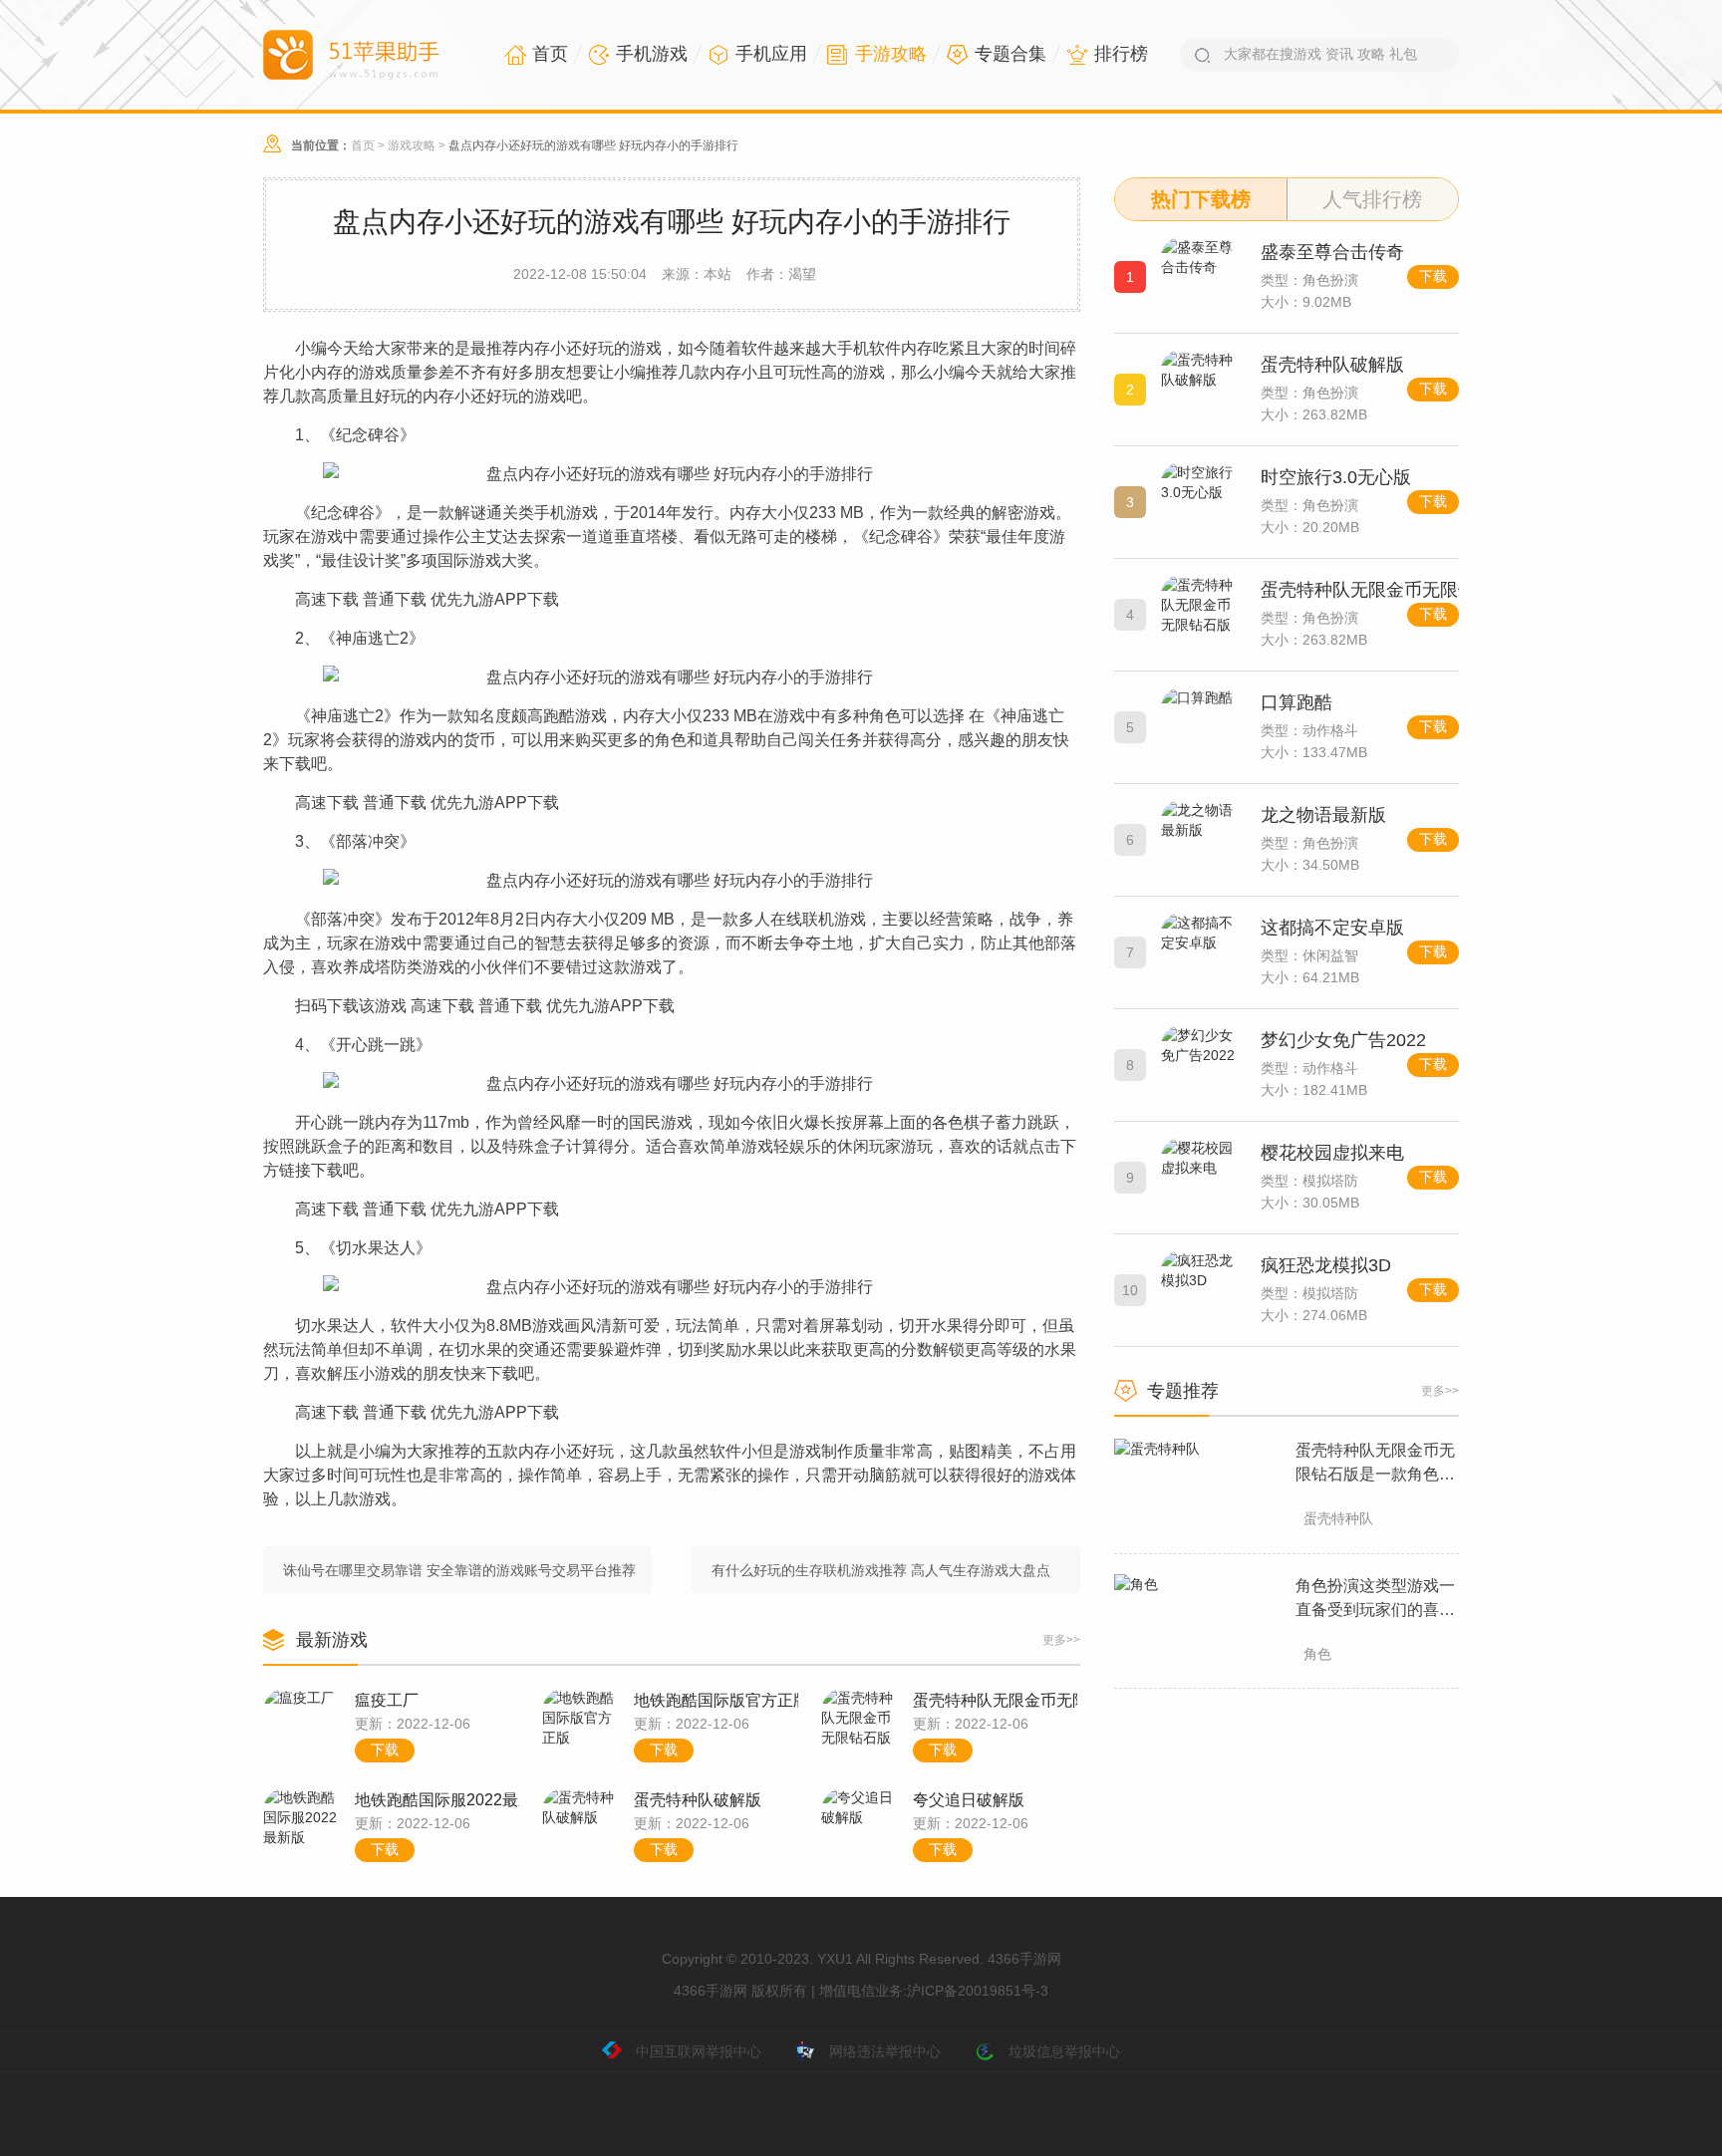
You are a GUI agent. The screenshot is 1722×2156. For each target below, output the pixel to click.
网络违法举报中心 (885, 2051)
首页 (363, 145)
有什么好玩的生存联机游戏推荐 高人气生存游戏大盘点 (881, 1570)
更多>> (1061, 1640)
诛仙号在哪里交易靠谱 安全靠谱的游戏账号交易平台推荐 (459, 1570)
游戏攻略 (412, 145)
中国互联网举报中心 (699, 2051)
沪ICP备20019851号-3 (978, 1991)
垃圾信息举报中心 (1064, 2051)
